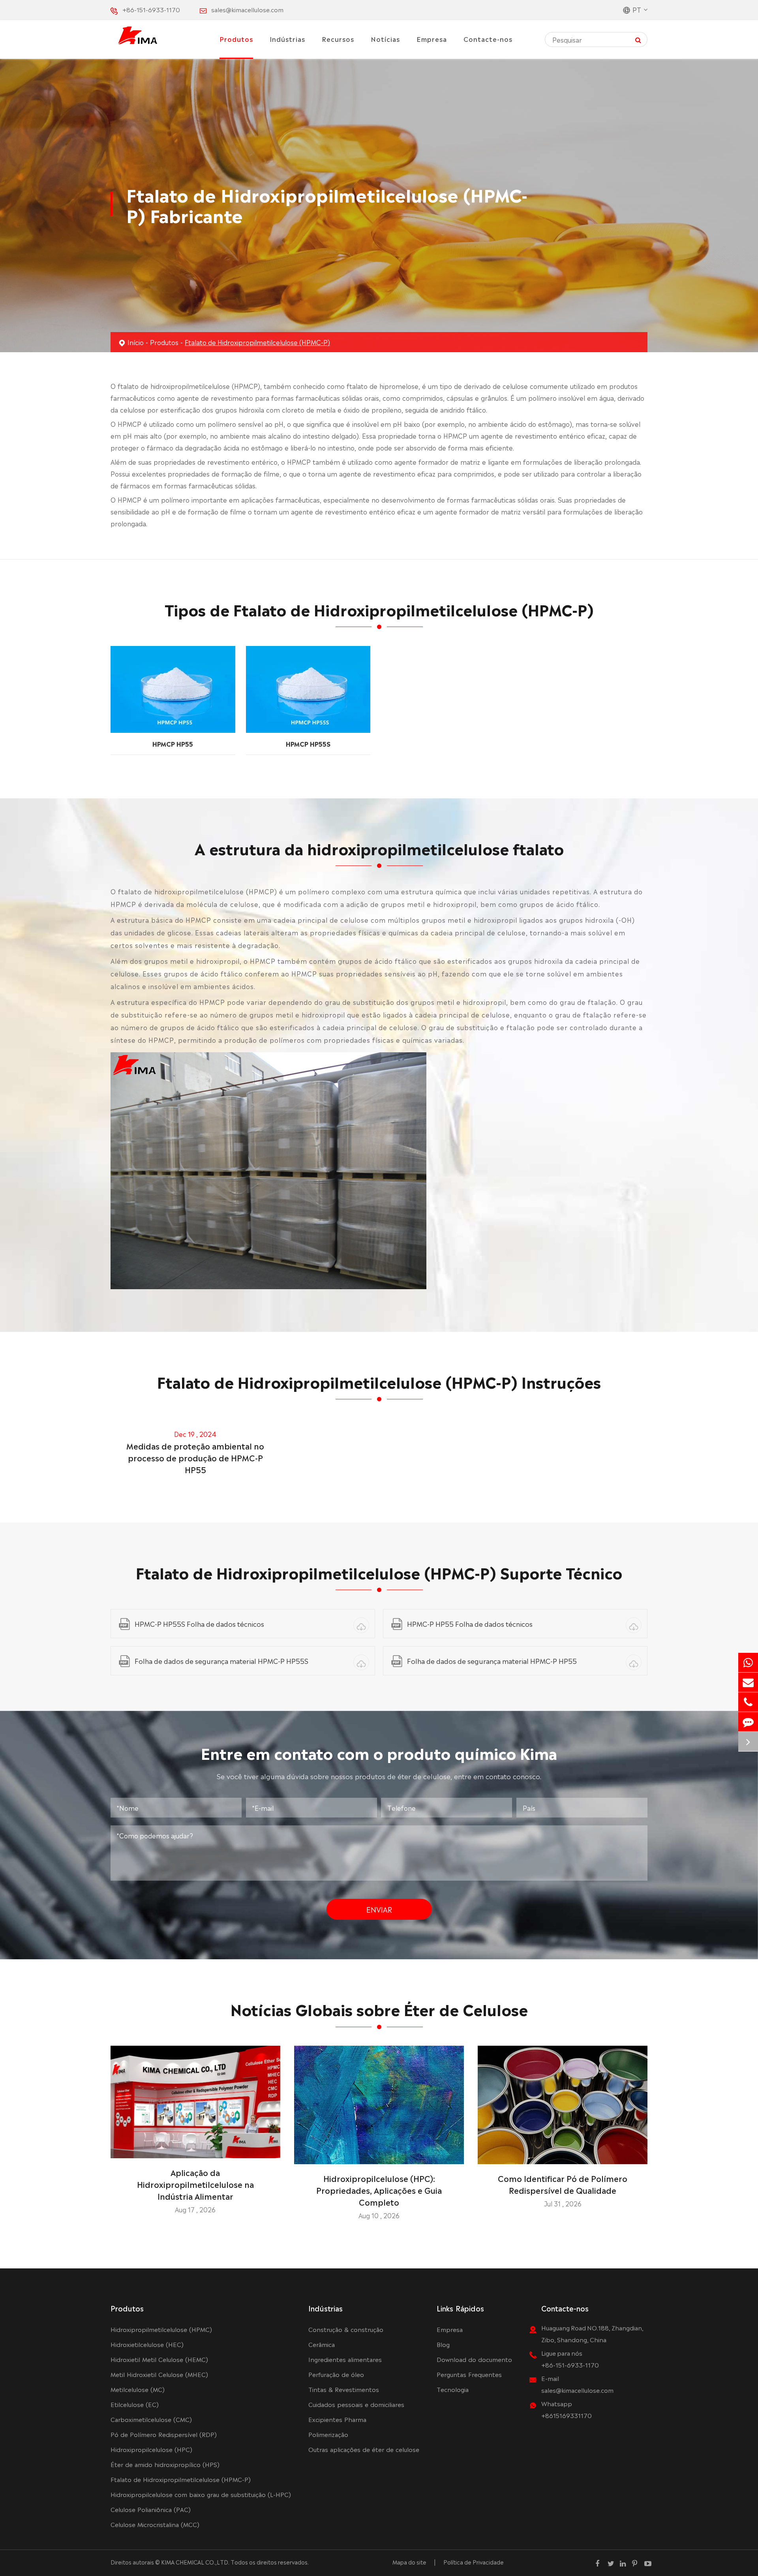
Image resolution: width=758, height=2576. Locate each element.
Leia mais (195, 2149)
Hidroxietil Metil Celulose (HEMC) (159, 2359)
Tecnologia (453, 2389)
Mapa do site (409, 2562)
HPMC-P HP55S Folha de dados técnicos (199, 1623)
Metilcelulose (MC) (138, 2389)
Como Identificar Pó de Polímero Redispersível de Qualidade (563, 2184)
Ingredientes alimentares (345, 2359)
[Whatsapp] (748, 1663)
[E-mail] (748, 1682)
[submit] (638, 39)
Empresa (432, 39)
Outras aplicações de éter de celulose (364, 2449)
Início (136, 342)
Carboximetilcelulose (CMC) (151, 2419)
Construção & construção (346, 2329)
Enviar (379, 1909)
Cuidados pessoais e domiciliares (356, 2404)
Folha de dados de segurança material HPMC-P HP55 (492, 1661)
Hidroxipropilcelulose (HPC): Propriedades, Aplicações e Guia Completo (379, 2190)
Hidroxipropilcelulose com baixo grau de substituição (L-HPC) (201, 2494)
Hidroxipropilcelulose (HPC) (151, 2449)
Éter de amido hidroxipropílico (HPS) (165, 2464)
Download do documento (474, 2359)
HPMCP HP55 (173, 744)
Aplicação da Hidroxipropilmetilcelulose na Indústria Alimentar (195, 2184)
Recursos (338, 39)
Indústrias (287, 39)
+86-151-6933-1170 (151, 9)
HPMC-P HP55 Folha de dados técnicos (470, 1623)
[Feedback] (748, 1722)
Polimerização (328, 2434)
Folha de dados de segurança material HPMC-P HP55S (221, 1661)
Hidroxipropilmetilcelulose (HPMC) (161, 2329)
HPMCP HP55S (308, 744)
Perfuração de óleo (336, 2374)
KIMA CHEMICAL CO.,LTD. (195, 2562)
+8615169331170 (567, 2415)
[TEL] (748, 1702)
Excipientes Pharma (337, 2419)
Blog (443, 2344)
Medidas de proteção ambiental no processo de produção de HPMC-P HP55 (195, 1457)
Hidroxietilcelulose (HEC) (147, 2344)
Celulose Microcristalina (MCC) (155, 2524)
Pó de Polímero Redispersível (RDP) (164, 2434)
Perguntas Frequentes (469, 2374)
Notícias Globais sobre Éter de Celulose (379, 2008)
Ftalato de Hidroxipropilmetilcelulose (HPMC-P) (257, 342)
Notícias (385, 39)
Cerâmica (322, 2344)
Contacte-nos (488, 39)
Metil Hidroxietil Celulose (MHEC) (159, 2374)
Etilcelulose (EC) (135, 2404)
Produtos (236, 39)
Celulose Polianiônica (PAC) (151, 2509)
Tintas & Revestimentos (344, 2389)
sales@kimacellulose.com (247, 9)
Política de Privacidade (474, 2562)
